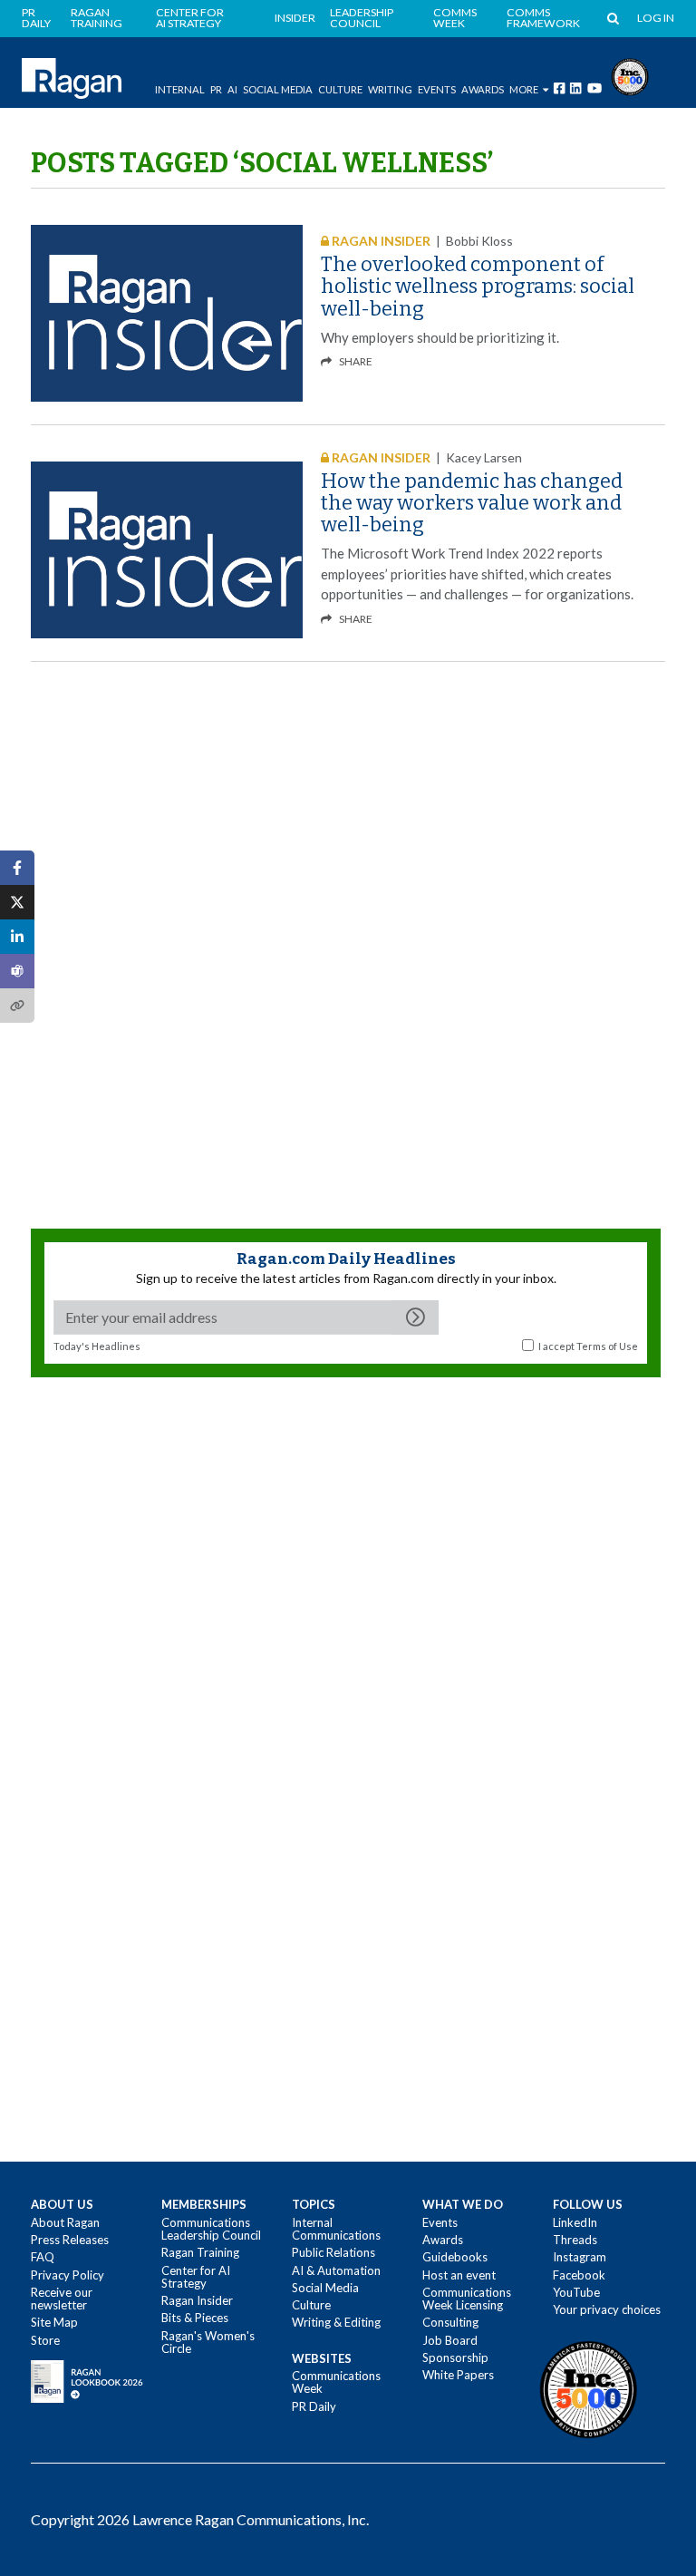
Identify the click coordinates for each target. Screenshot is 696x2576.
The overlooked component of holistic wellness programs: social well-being (478, 286)
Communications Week (336, 2382)
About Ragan (65, 2222)
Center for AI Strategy (190, 19)
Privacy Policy (68, 2275)
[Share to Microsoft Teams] (17, 971)
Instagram (580, 2257)
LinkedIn (575, 2222)
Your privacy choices (607, 2309)
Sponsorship (455, 2357)
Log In (656, 18)
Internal (180, 89)
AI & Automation (336, 2270)
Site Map (54, 2322)
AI (232, 89)
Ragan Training (97, 19)
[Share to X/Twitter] (17, 902)
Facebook (579, 2275)
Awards (443, 2240)
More (524, 89)
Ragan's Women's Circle (208, 2342)
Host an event (459, 2275)
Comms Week (455, 19)
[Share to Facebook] (17, 868)
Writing (390, 89)
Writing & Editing (336, 2322)
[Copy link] (17, 1006)
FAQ (43, 2257)
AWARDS (483, 89)
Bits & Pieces (195, 2318)
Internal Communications (336, 2229)
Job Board (450, 2340)
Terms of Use (607, 1346)
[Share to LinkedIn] (17, 937)
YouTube (576, 2292)
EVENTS (437, 89)
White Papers (458, 2375)
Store (45, 2340)
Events (440, 2222)
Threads (575, 2240)
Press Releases (70, 2240)
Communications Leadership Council (211, 2229)
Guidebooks (455, 2257)
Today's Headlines (97, 1346)
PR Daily (36, 19)
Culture (340, 89)
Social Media (278, 89)
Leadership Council (362, 19)
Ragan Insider (197, 2300)
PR (216, 89)
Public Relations (333, 2252)
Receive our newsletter (62, 2299)
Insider (295, 18)
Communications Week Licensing (467, 2299)
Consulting (450, 2322)
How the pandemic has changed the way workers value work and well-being (472, 503)
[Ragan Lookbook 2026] (87, 2380)
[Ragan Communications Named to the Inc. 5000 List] (630, 75)
